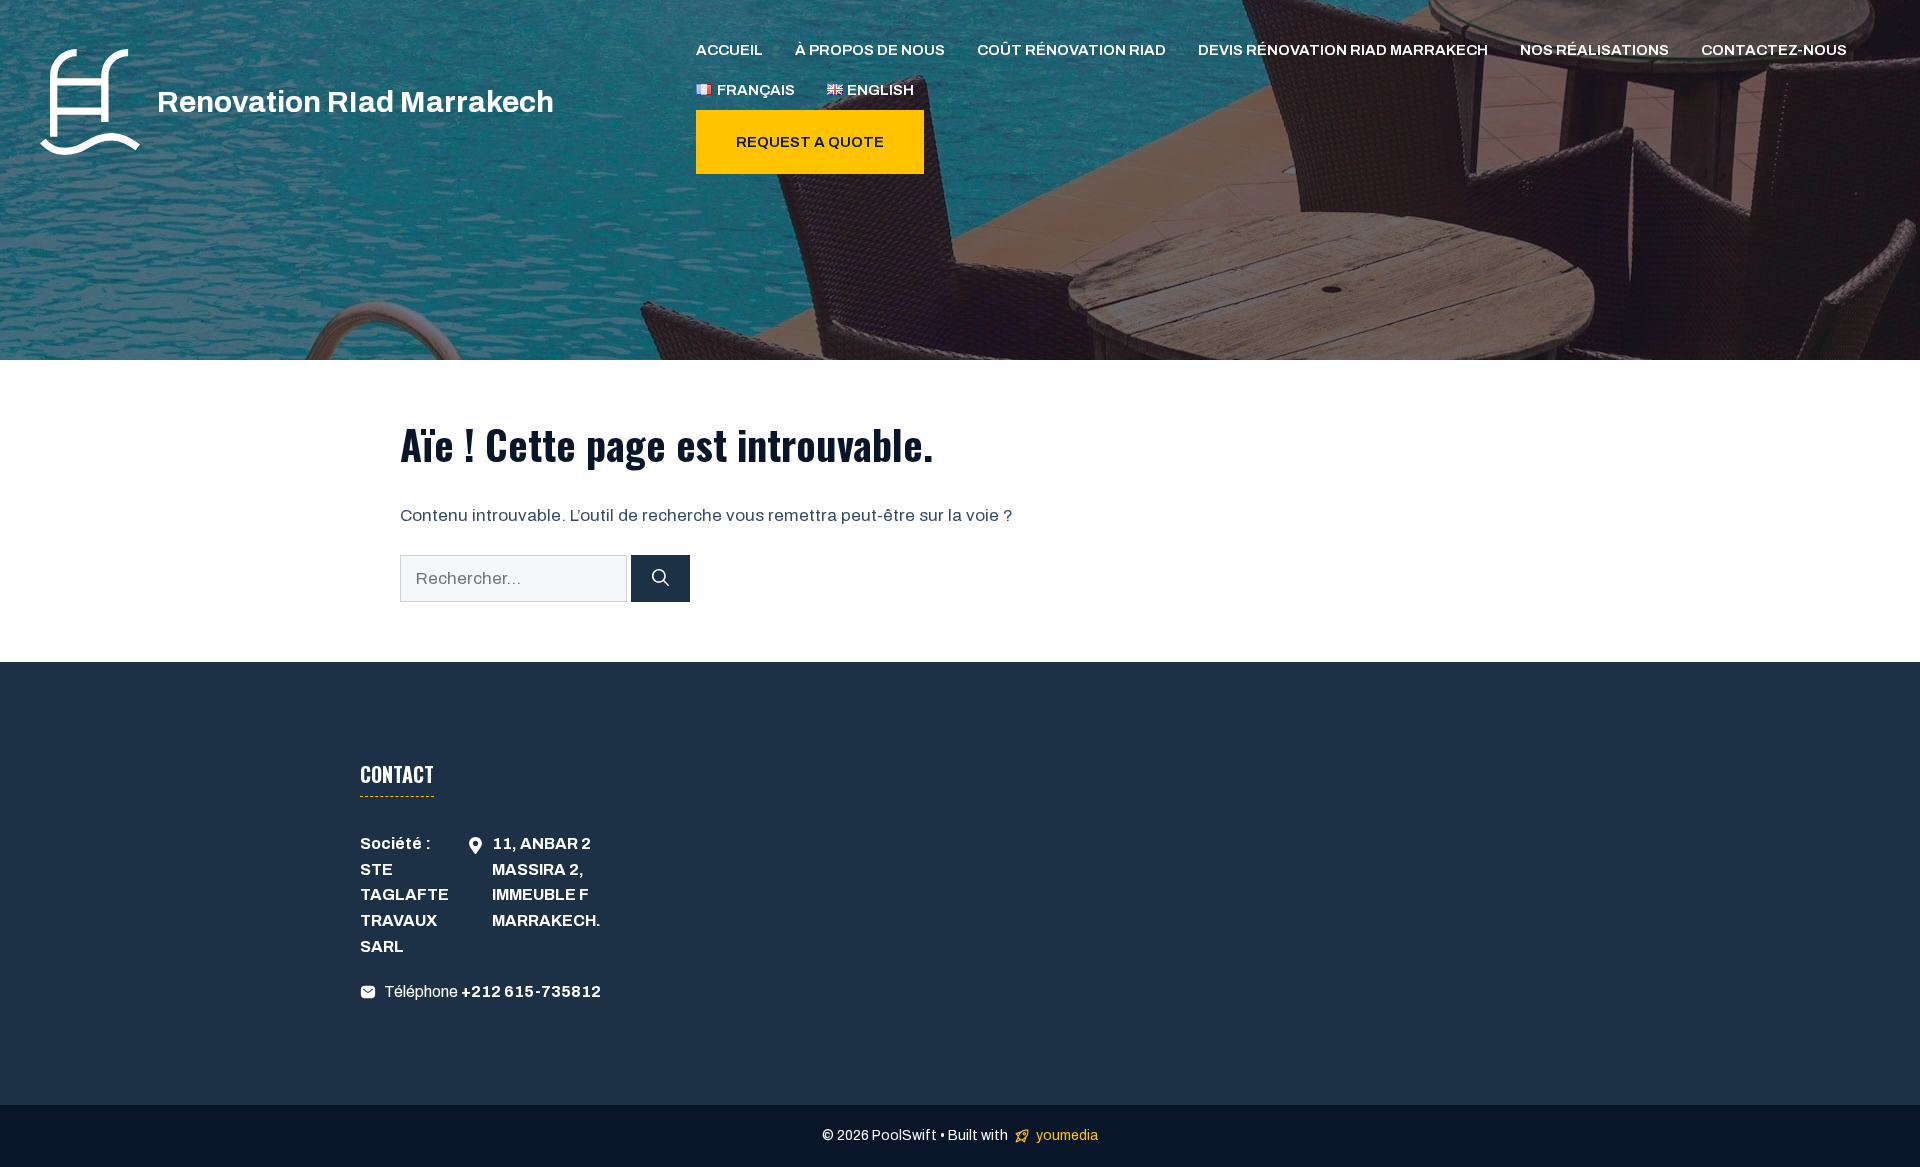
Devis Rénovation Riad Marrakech (1343, 50)
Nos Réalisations (1594, 50)
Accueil (729, 50)
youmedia (1067, 1135)
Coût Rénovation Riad (1071, 50)
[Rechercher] (660, 579)
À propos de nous (870, 50)
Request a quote (810, 142)
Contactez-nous (1774, 50)
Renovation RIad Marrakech (355, 102)
